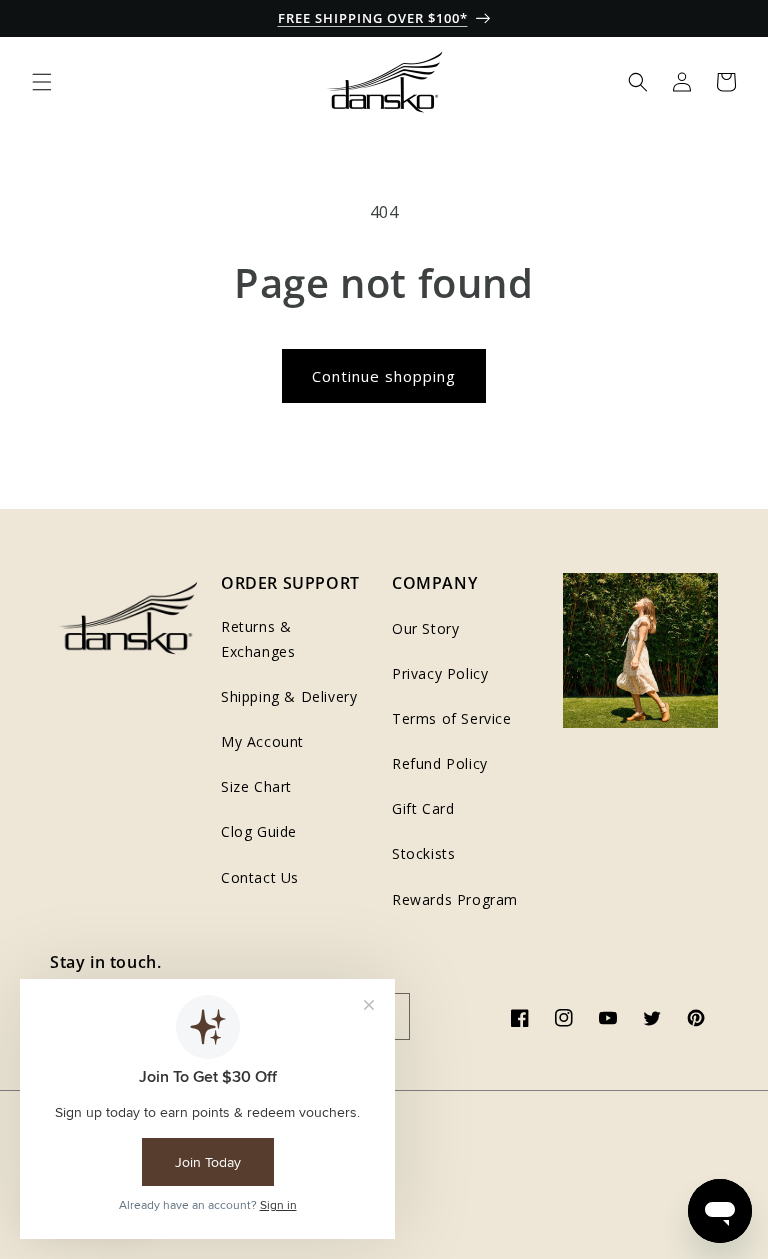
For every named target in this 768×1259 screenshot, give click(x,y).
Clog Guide (259, 831)
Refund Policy (440, 763)
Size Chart (256, 786)
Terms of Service (452, 718)
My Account (262, 741)
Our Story (425, 628)
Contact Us (260, 877)
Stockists (423, 853)
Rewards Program (455, 899)
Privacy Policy (440, 673)
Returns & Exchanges (258, 639)
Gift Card (423, 808)
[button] (42, 82)
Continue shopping (384, 376)
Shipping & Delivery (289, 696)
